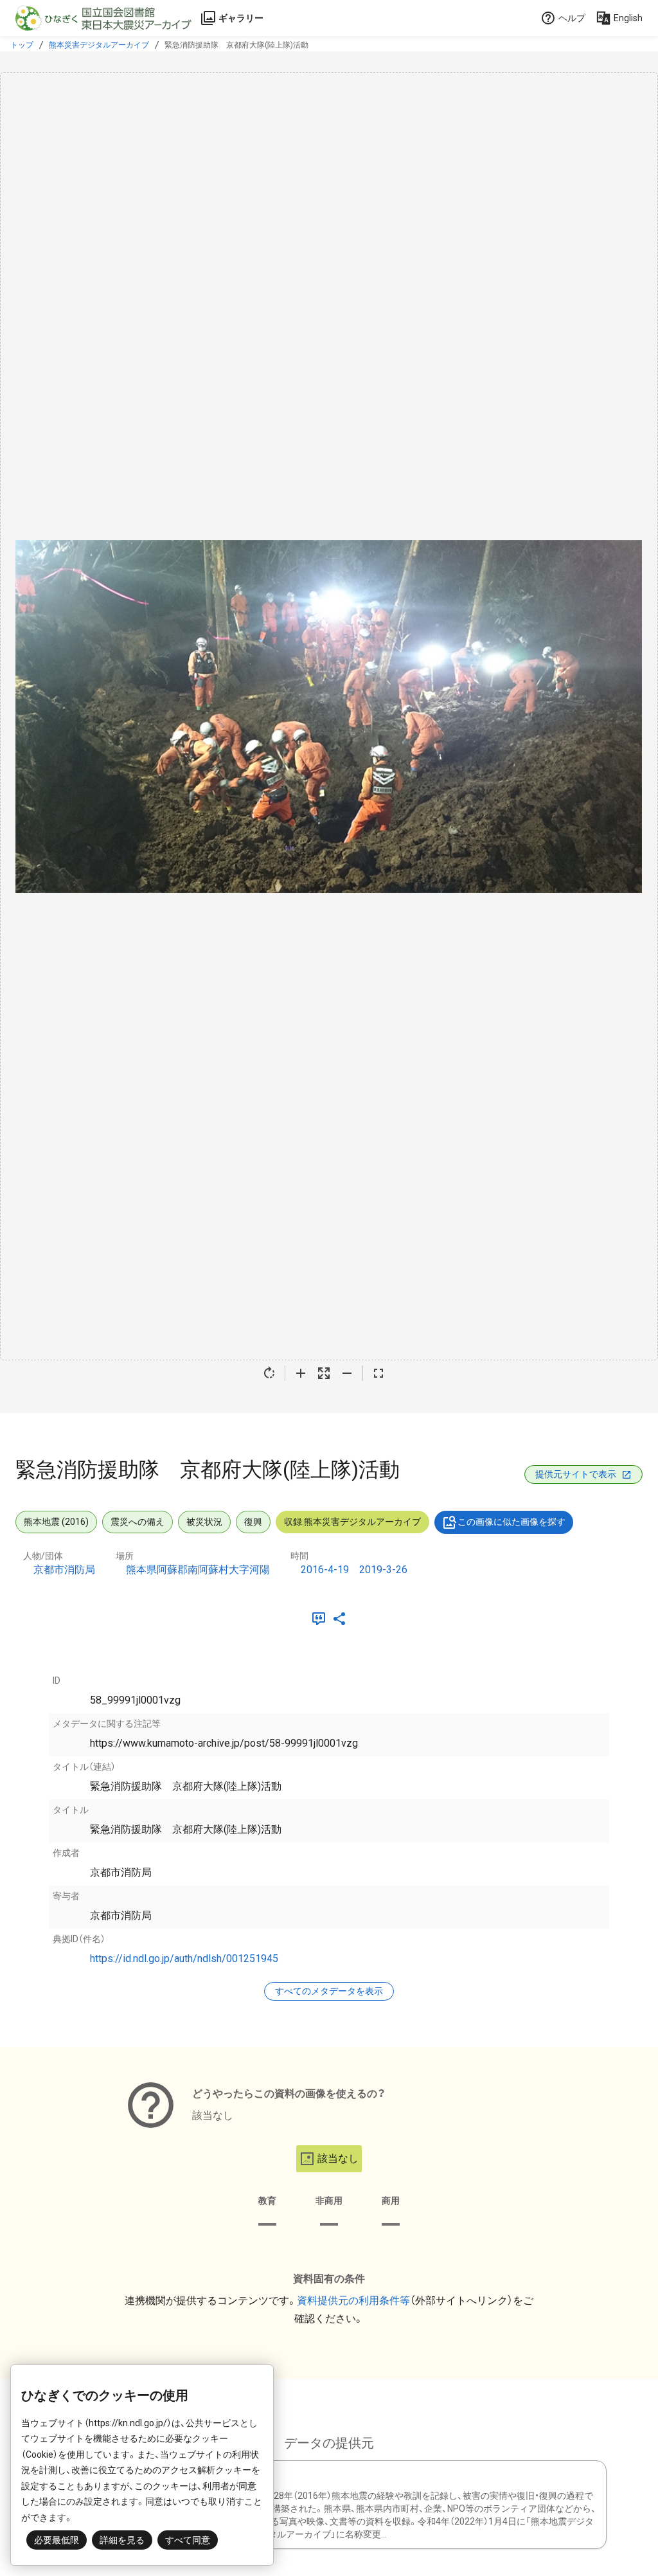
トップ (22, 45)
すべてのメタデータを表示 (329, 1991)
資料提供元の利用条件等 (353, 2301)
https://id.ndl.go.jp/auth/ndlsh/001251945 (184, 1959)
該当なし (338, 2158)
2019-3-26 (383, 1570)
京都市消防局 (64, 1570)
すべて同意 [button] (188, 2540)
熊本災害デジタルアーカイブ (99, 45)
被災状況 (204, 1522)
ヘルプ (572, 18)
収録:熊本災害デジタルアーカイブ (352, 1522)
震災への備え (138, 1522)
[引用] (321, 1619)
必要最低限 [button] (57, 2540)
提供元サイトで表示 (576, 1474)
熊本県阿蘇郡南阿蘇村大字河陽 (198, 1570)
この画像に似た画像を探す (511, 1522)
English (628, 18)
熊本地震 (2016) (56, 1522)
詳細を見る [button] (122, 2540)
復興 (253, 1522)
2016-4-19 (325, 1570)
